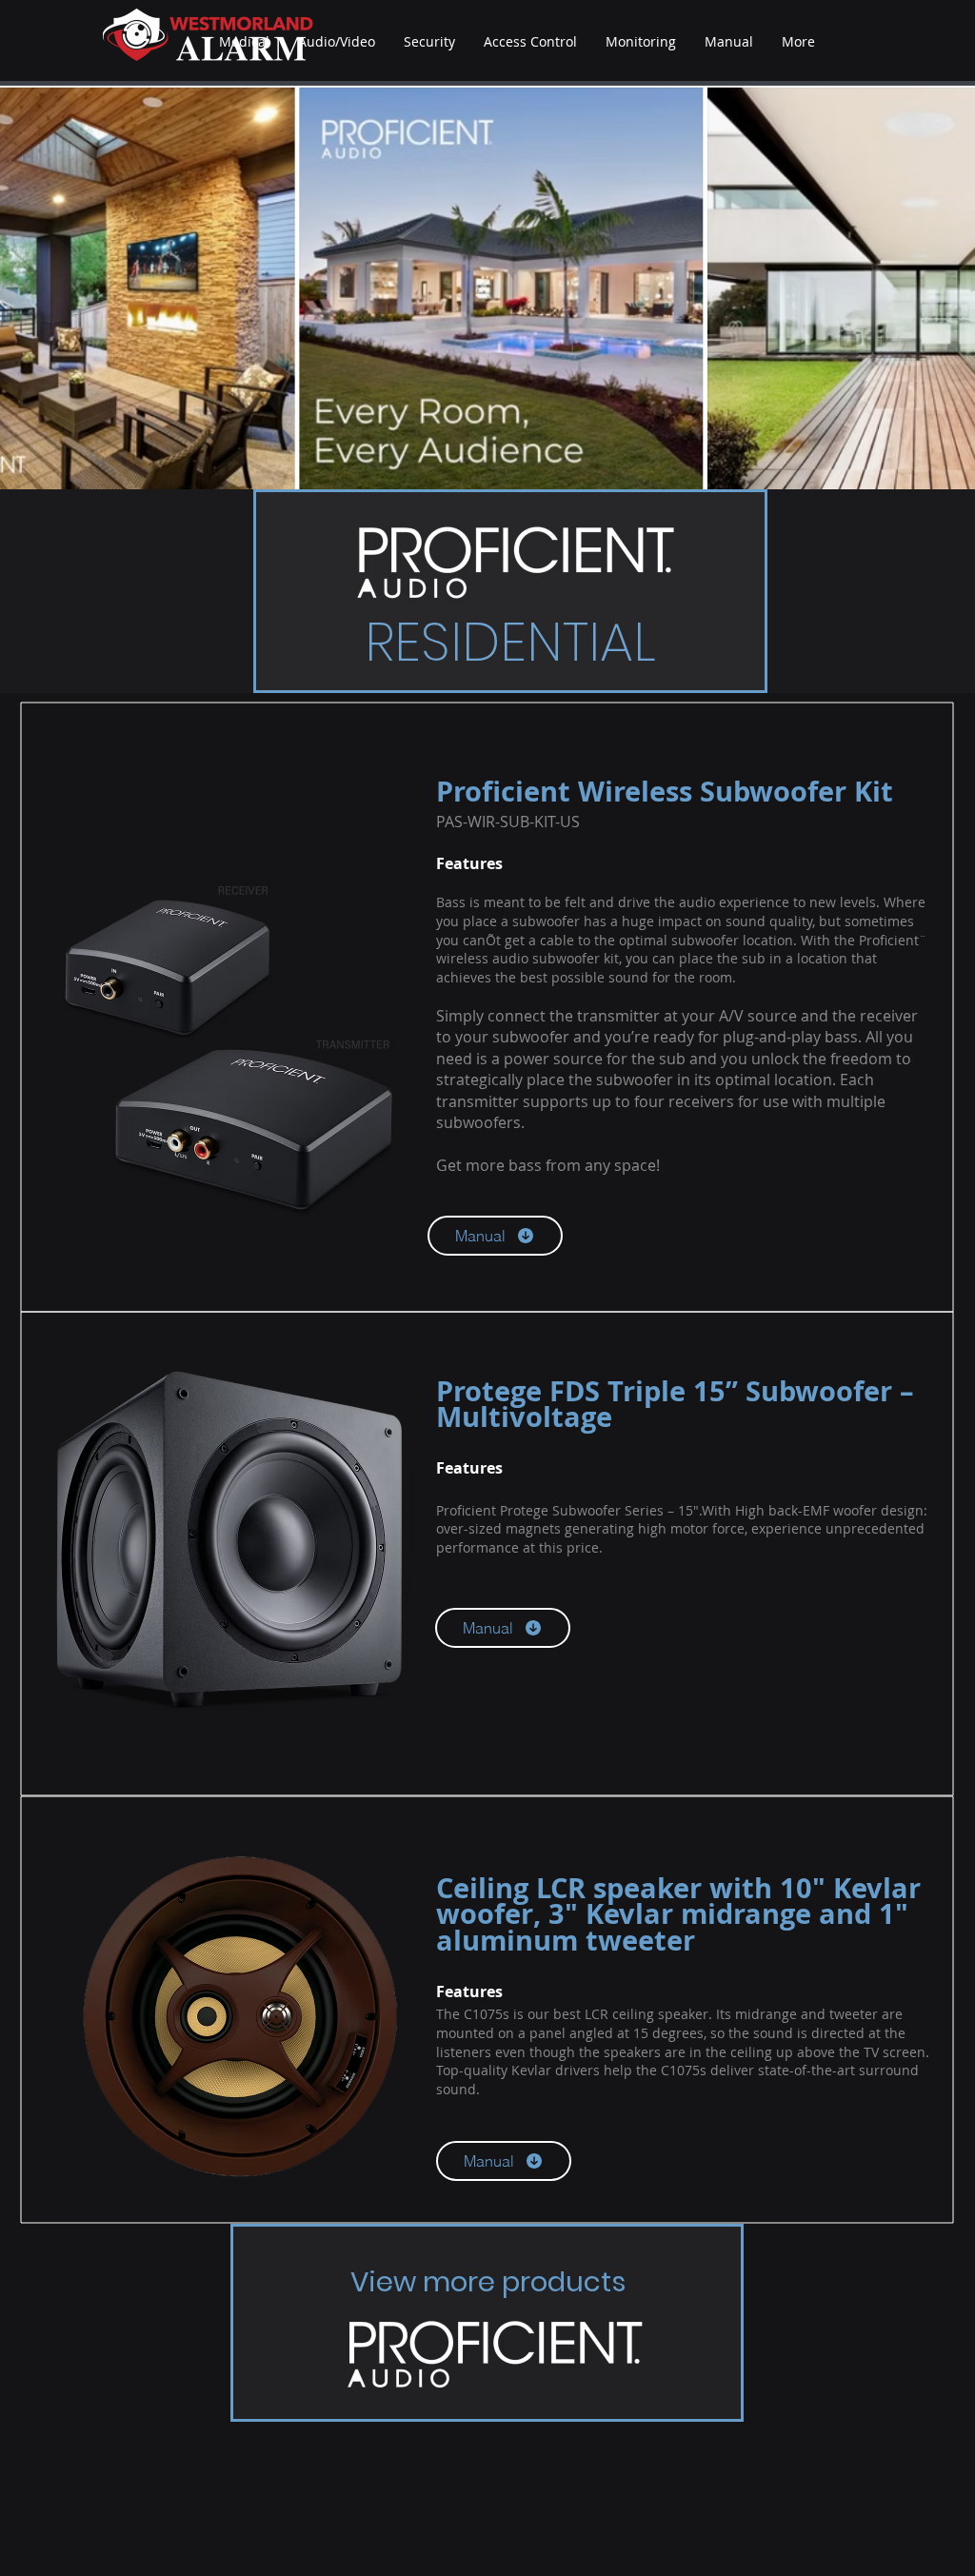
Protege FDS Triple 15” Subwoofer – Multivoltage (675, 1404)
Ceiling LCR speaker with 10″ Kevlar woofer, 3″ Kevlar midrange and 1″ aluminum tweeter (678, 1914)
